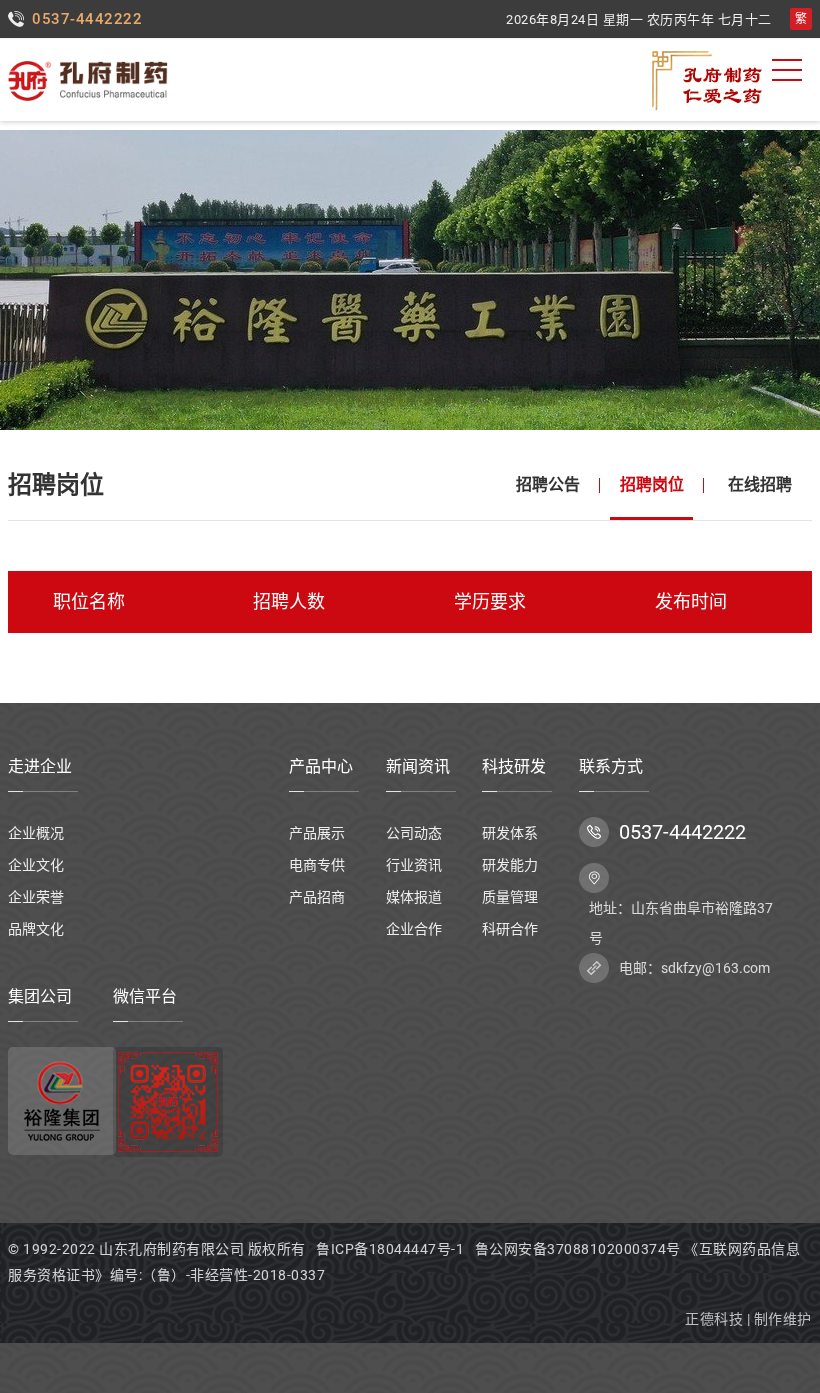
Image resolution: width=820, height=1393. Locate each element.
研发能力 (510, 865)
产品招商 (317, 897)
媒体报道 (414, 897)
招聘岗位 (652, 484)
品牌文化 (36, 929)
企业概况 (36, 833)
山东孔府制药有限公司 (171, 1249)
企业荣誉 (36, 897)
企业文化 (36, 865)
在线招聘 (760, 484)
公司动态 (414, 833)
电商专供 (317, 865)
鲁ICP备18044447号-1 (390, 1249)
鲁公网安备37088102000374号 (580, 1249)
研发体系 (510, 833)
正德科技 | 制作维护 (748, 1319)
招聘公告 (548, 484)
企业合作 (414, 929)
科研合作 (510, 929)
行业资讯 (414, 865)
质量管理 (510, 897)
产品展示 (317, 833)
